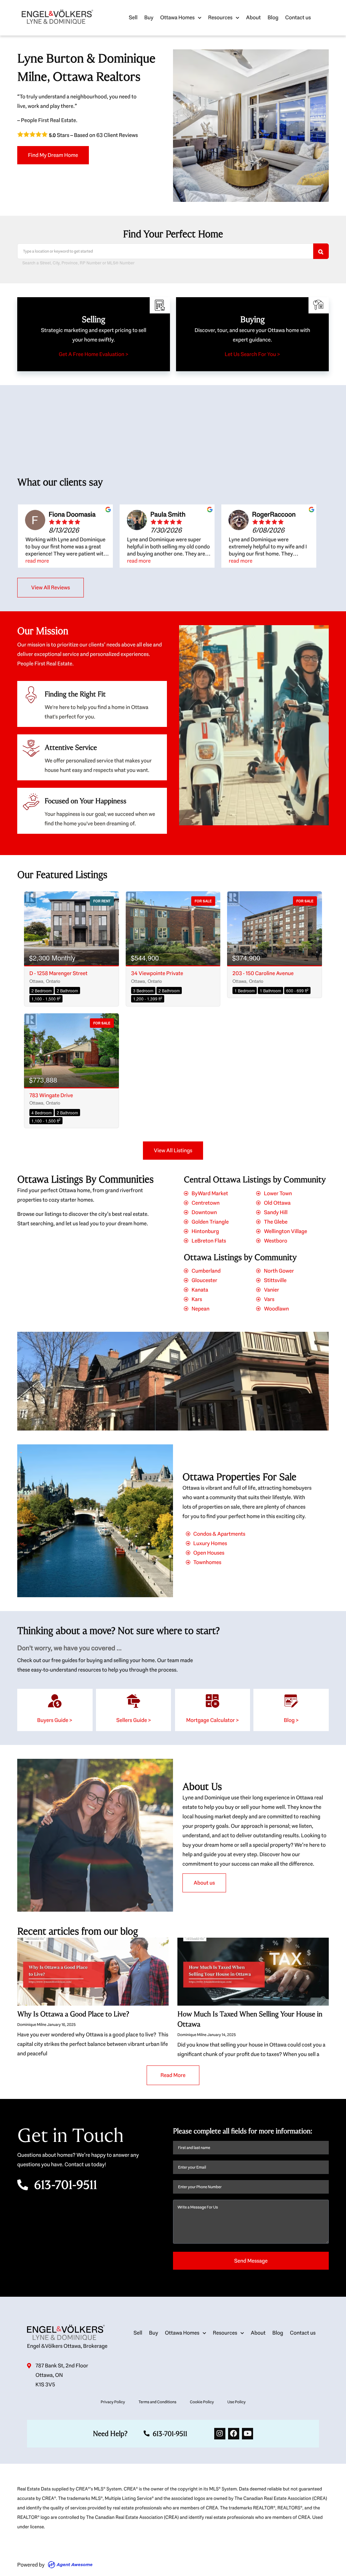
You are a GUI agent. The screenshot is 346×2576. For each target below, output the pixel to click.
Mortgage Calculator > (213, 1720)
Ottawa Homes (177, 17)
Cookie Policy (202, 2402)
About (253, 17)
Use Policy (237, 2402)
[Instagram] (220, 2433)
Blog (273, 17)
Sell (133, 17)
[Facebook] (234, 2433)
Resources (220, 17)
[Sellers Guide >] (133, 1701)
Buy (149, 17)
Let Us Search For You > (252, 354)
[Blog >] (291, 1701)
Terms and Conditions (157, 2402)
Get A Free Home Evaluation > (94, 354)
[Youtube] (248, 2433)
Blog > (291, 1720)
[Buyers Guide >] (55, 1701)
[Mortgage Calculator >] (213, 1701)
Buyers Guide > (55, 1720)
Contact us (298, 17)
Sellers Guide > (134, 1720)
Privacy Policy (113, 2402)
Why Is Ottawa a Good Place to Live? (73, 2014)
